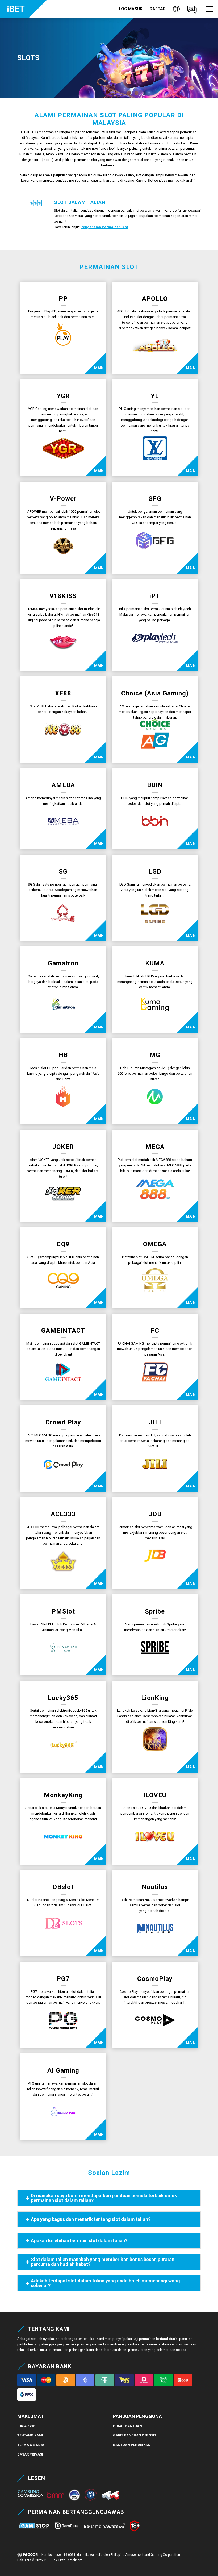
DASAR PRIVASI (30, 2454)
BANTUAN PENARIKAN (132, 2445)
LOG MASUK (131, 9)
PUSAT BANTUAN (127, 2426)
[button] (209, 9)
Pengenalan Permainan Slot (104, 227)
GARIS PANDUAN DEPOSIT (135, 2435)
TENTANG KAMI (30, 2435)
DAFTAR (158, 9)
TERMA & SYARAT (32, 2445)
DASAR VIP (26, 2426)
